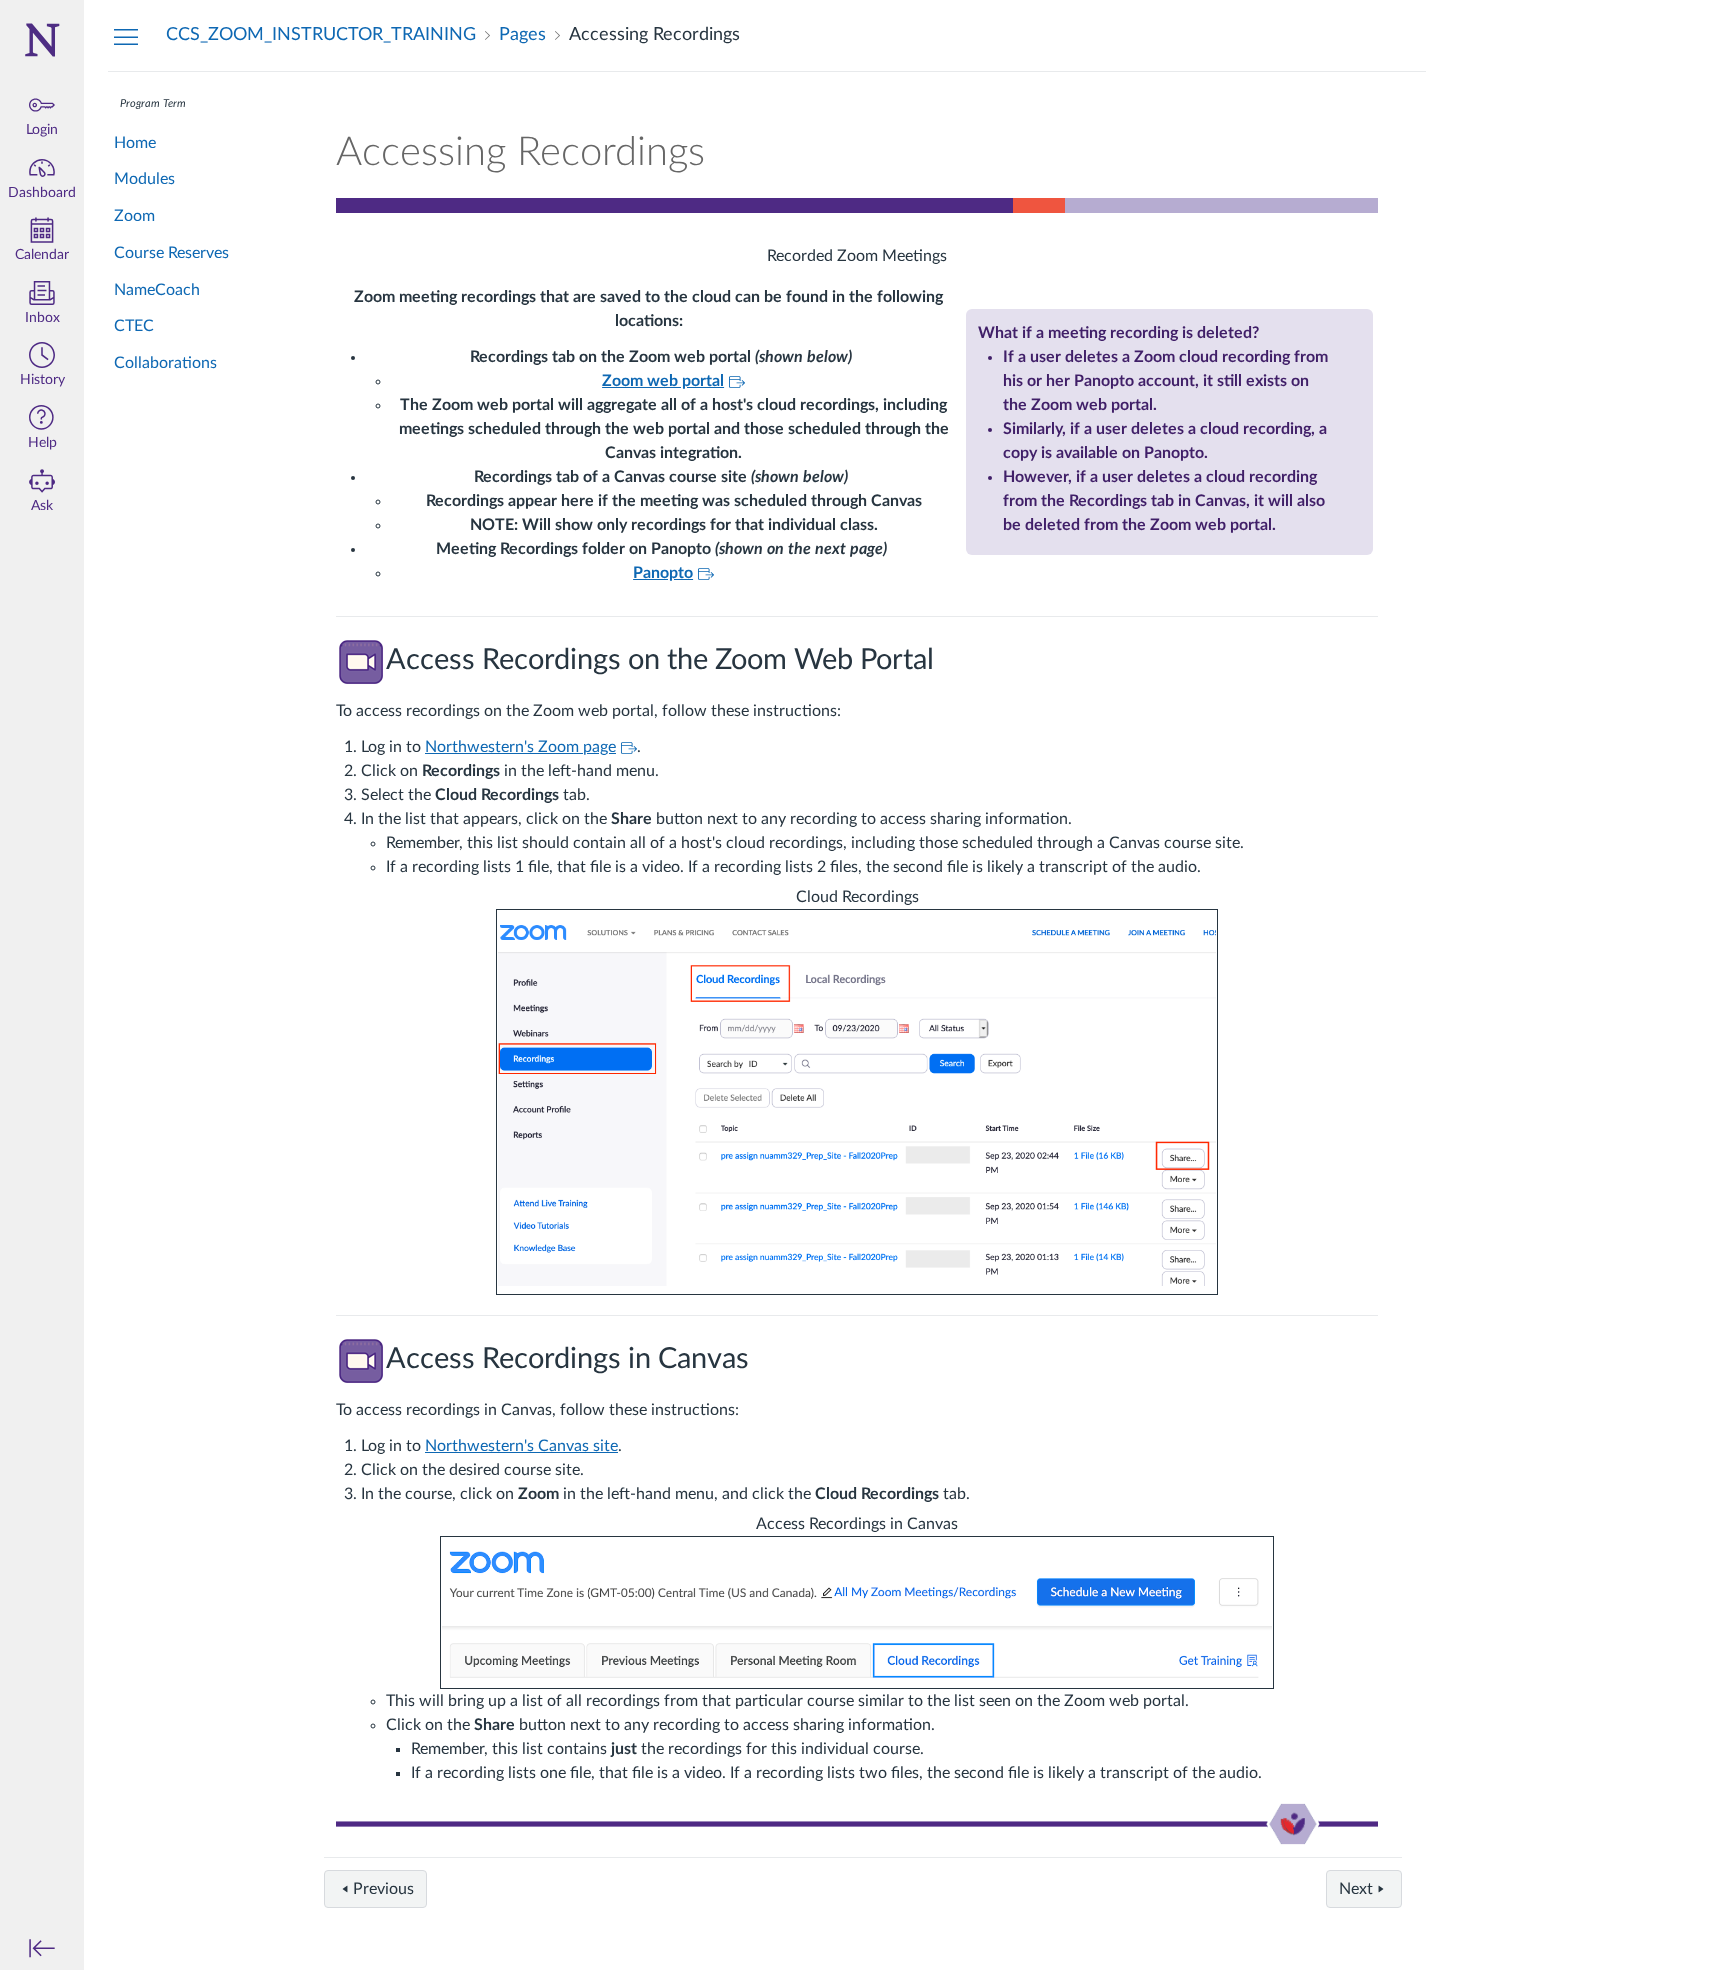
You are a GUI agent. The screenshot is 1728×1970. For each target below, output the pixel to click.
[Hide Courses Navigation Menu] (126, 36)
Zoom (134, 216)
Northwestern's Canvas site (521, 1446)
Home (135, 143)
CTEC (134, 326)
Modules (144, 179)
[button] (42, 366)
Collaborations (165, 363)
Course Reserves (171, 253)
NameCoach (157, 290)
